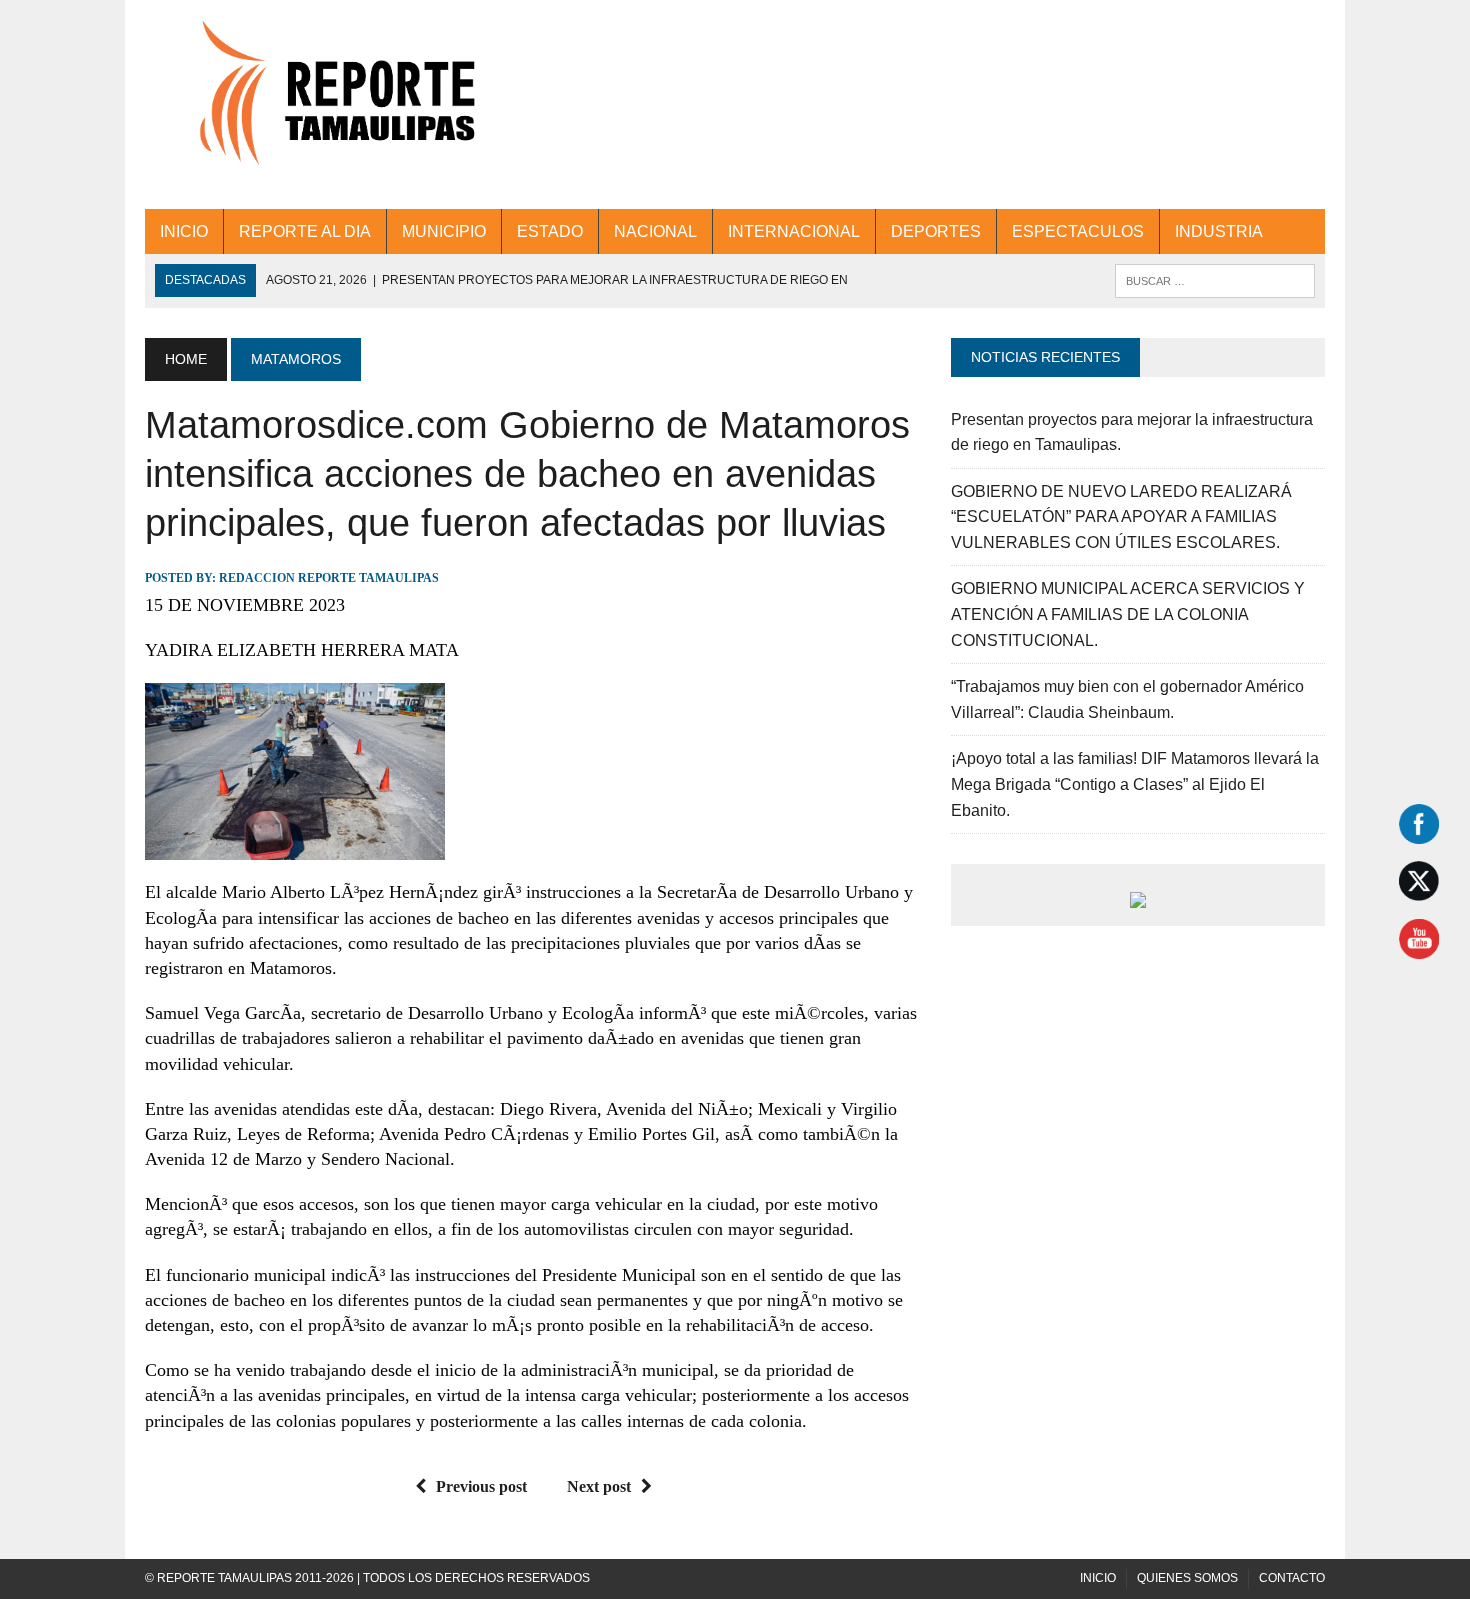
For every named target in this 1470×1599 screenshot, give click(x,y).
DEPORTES (936, 231)
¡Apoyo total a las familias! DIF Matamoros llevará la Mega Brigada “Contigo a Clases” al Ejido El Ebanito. (1135, 784)
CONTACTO (1292, 1578)
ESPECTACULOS (1078, 231)
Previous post (481, 1486)
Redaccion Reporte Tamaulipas (329, 578)
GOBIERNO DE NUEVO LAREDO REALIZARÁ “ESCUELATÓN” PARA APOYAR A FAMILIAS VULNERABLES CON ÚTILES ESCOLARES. (1121, 517)
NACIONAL (655, 231)
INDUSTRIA (1219, 231)
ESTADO (550, 231)
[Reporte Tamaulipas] (332, 104)
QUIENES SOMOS (1187, 1578)
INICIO (184, 231)
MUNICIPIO (444, 231)
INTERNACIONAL (794, 231)
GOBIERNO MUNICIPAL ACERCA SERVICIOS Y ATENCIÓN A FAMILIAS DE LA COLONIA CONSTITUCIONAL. (1128, 614)
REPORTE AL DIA (305, 231)
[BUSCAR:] (1215, 279)
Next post (599, 1486)
